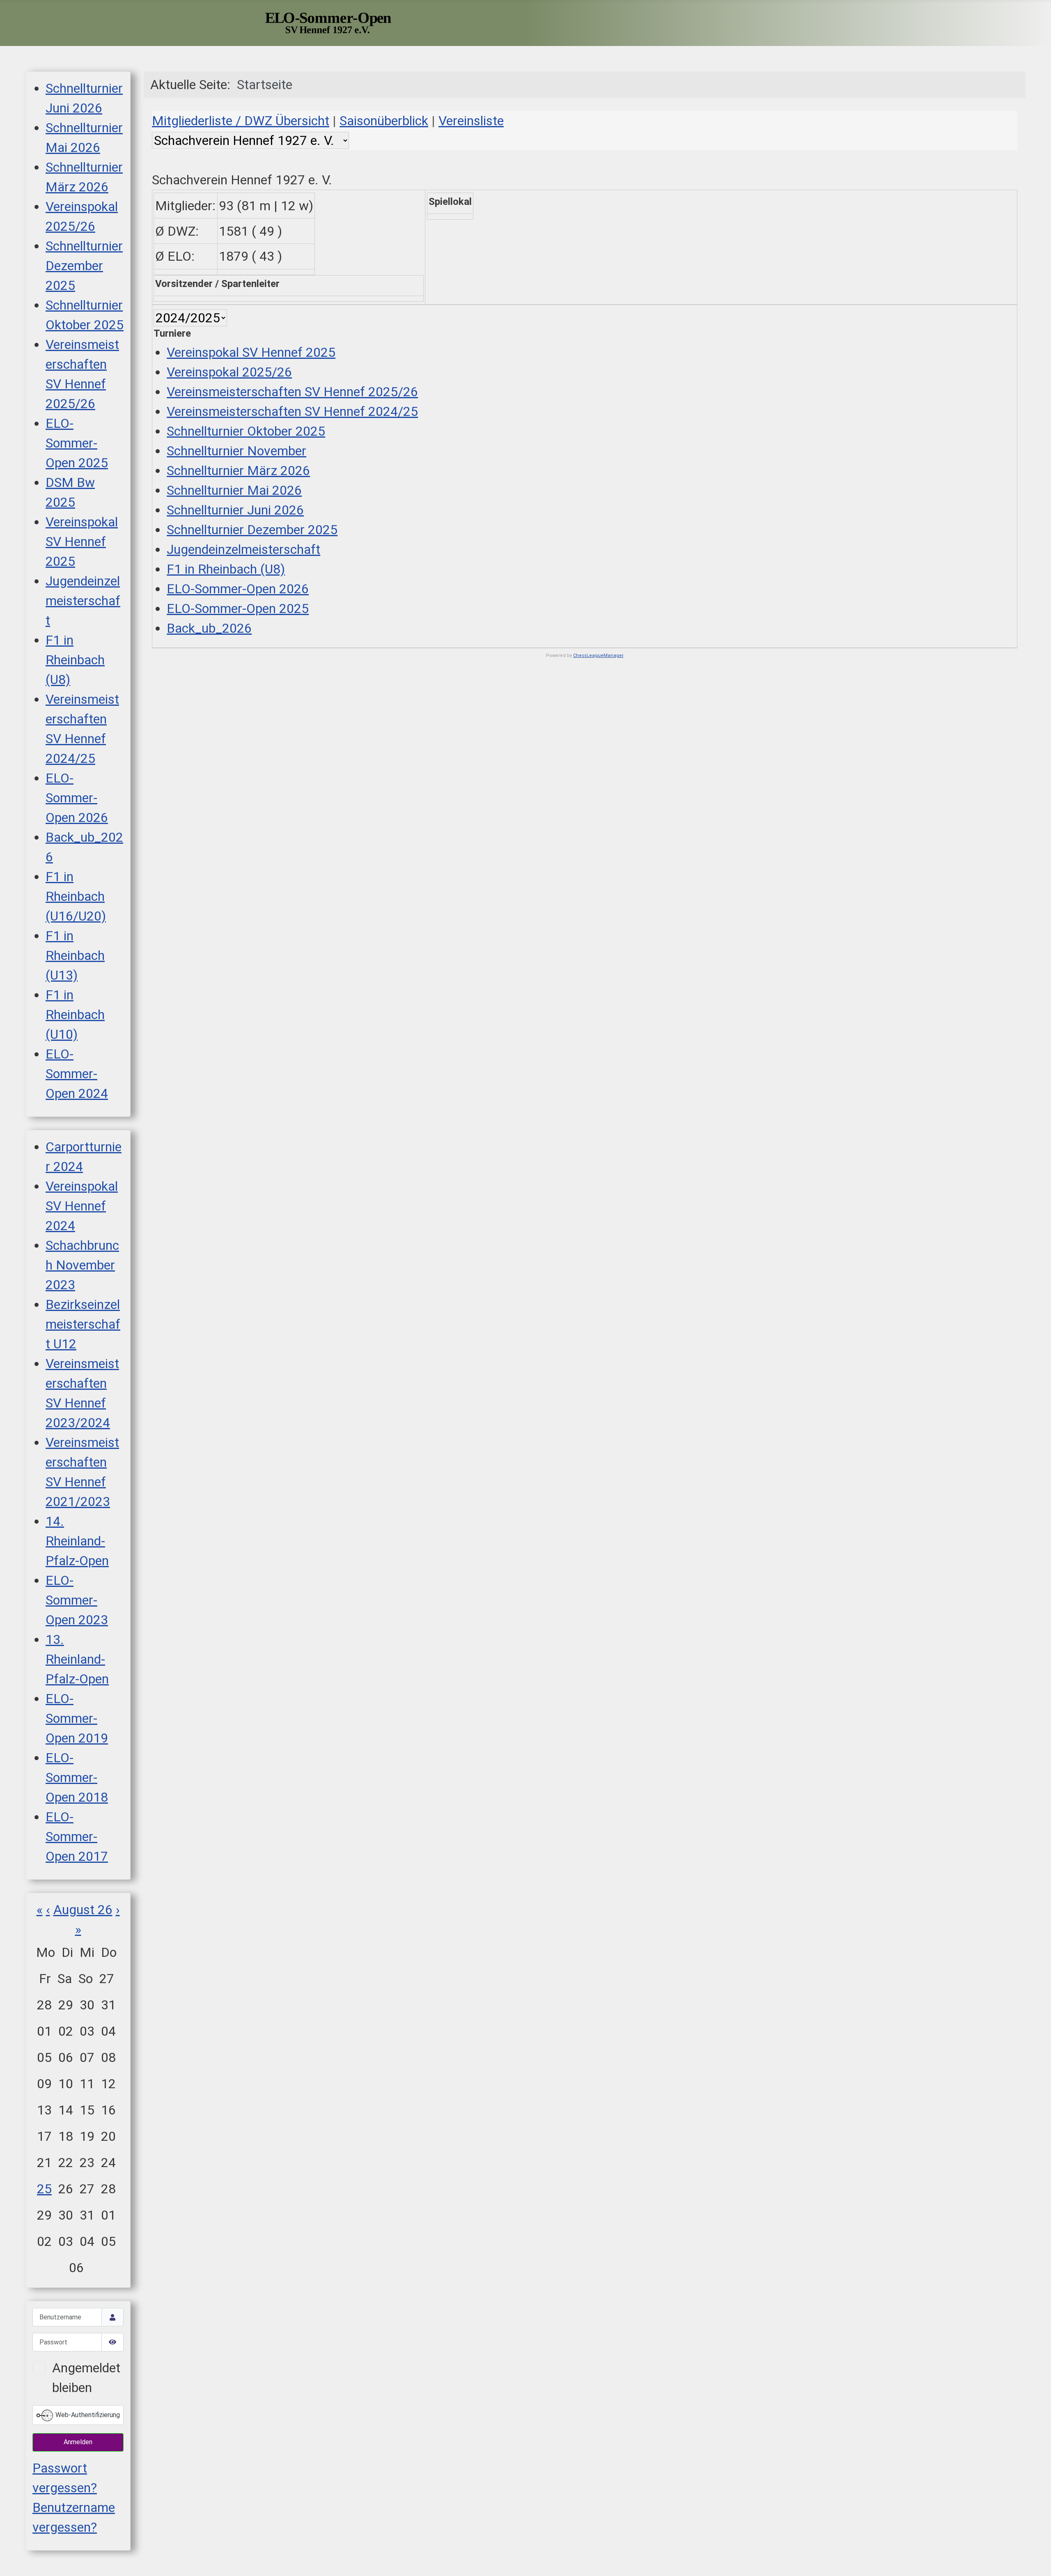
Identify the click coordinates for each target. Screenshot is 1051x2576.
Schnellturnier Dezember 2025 (84, 266)
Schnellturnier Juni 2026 (235, 510)
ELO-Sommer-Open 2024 (77, 1074)
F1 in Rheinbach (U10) (75, 1015)
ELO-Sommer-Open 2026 (77, 798)
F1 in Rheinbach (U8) (75, 660)
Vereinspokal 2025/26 (229, 372)
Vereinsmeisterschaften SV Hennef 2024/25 (292, 411)
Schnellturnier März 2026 (238, 471)
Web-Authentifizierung (87, 2415)
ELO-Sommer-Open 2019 (77, 1718)
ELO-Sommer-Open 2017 (77, 1837)
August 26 (83, 1910)
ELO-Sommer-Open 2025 (77, 443)
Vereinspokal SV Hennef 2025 (82, 542)
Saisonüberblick (384, 121)
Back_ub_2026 (209, 628)
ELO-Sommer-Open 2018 (77, 1777)
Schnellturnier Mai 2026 (234, 490)
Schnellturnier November (236, 451)
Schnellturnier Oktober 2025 (246, 431)
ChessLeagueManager (598, 655)
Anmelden (78, 2442)
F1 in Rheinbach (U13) (75, 955)
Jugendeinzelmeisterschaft (83, 601)
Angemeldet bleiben (86, 2378)
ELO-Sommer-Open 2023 (77, 1600)
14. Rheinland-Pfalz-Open (77, 1541)
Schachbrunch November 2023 (82, 1265)
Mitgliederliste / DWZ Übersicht (241, 121)
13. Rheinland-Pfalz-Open (77, 1659)
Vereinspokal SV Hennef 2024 (82, 1206)
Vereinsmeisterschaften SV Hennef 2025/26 (292, 392)
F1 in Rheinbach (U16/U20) (76, 896)
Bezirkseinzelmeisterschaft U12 (83, 1324)
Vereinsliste (471, 121)
